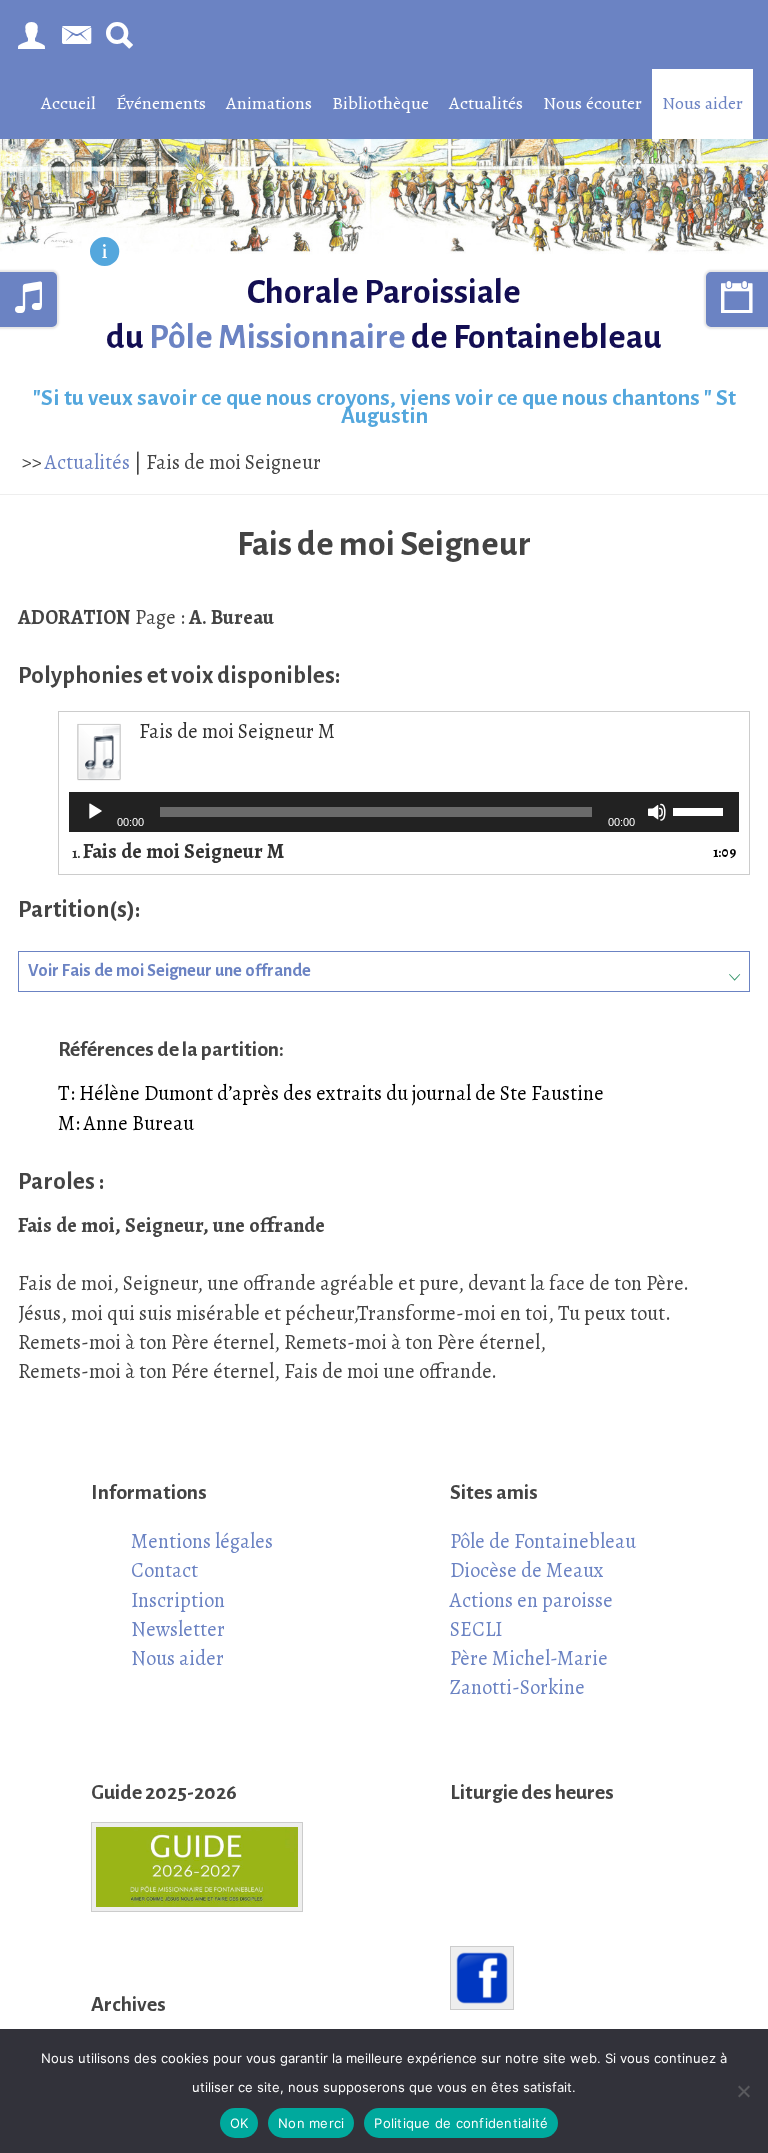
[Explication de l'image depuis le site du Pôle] (104, 254)
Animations (269, 103)
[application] (404, 812)
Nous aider (702, 103)
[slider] (701, 810)
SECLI (476, 1629)
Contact (164, 1570)
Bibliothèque (380, 103)
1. (178, 853)
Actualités (486, 103)
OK (239, 2123)
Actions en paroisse (531, 1600)
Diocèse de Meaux (527, 1570)
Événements (161, 103)
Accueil (68, 103)
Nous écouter (592, 103)
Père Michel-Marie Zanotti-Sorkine (529, 1672)
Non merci (311, 2123)
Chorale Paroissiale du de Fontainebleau (384, 314)
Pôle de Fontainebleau (543, 1541)
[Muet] (657, 812)
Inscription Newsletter (178, 1614)
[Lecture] (95, 812)
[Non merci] (743, 2091)
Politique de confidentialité (461, 2123)
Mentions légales (202, 1541)
